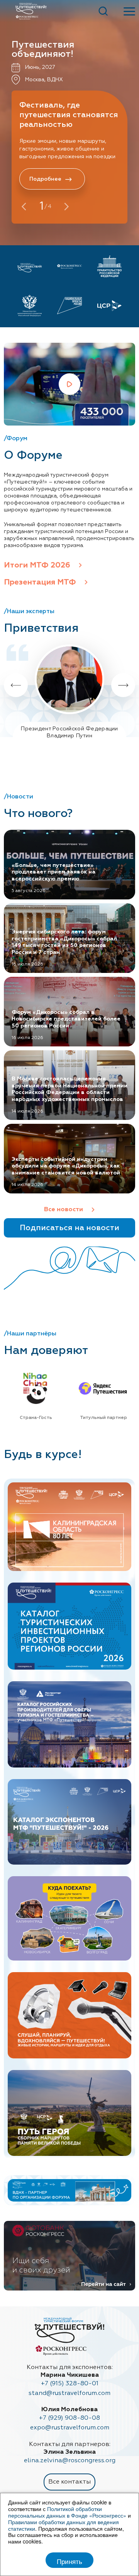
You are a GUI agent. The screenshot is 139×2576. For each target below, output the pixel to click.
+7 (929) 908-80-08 (69, 2418)
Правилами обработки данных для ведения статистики (64, 2525)
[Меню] (127, 11)
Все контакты (69, 2482)
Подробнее (45, 179)
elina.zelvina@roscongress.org (70, 2461)
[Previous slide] (16, 685)
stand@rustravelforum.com (69, 2393)
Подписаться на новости (69, 1228)
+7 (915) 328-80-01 (70, 2384)
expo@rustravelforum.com (70, 2428)
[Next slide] (123, 685)
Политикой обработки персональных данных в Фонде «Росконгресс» (67, 2512)
